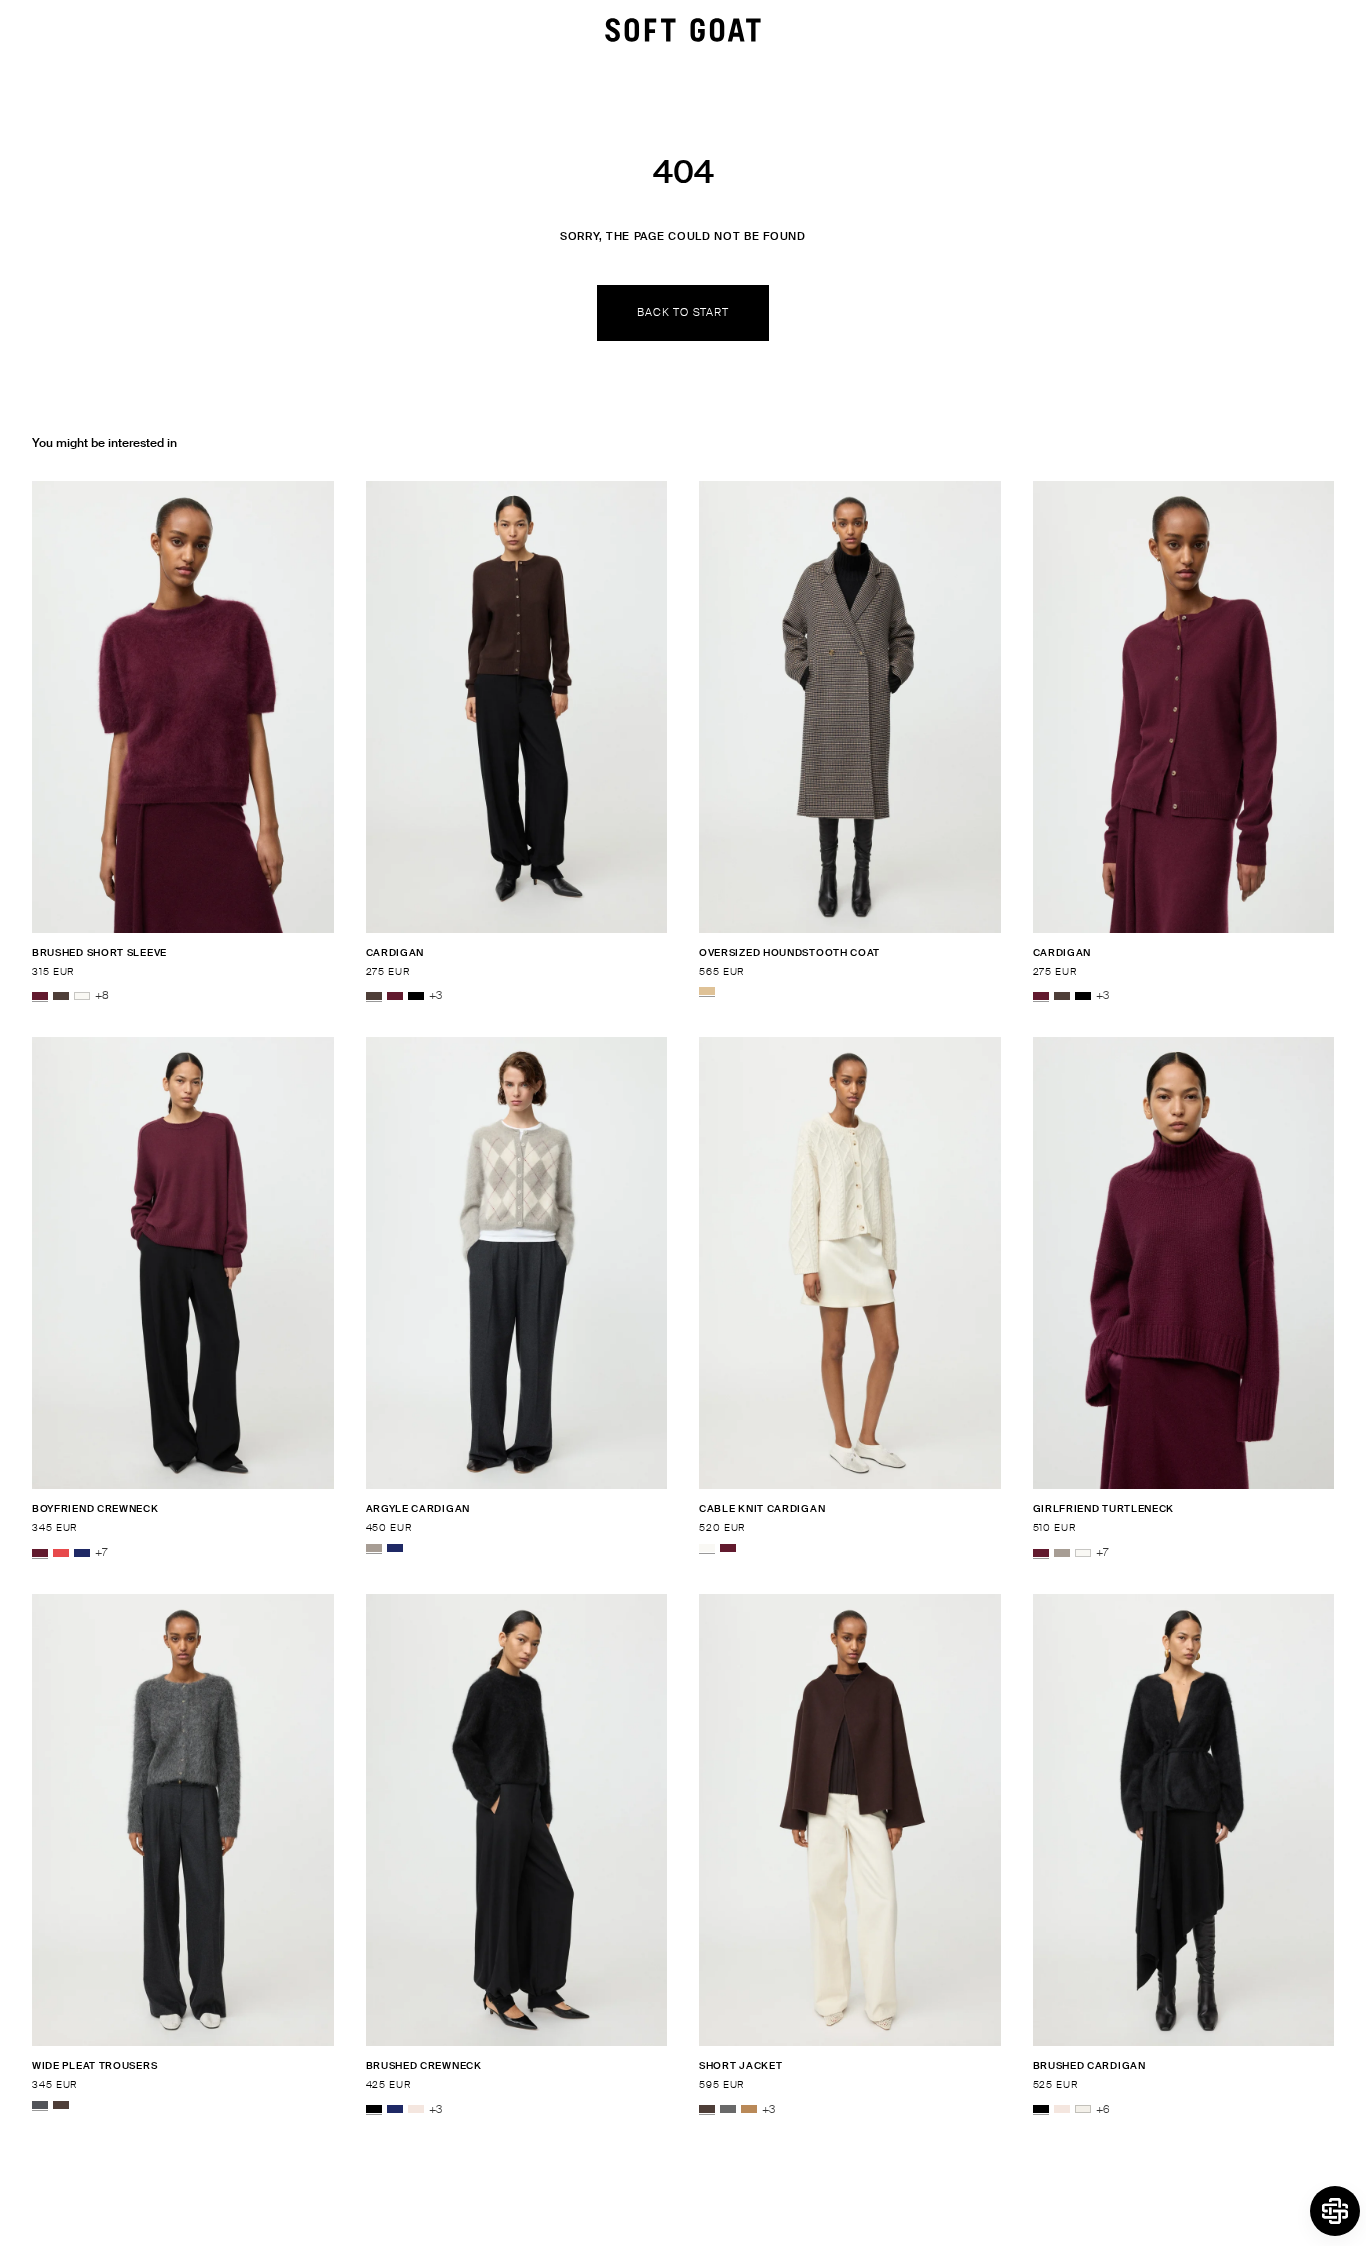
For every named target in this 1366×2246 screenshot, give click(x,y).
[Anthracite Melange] (40, 2105)
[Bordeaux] (40, 996)
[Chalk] (1083, 2110)
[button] (1335, 2211)
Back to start (682, 312)
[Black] (416, 996)
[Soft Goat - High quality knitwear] (683, 30)
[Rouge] (61, 1553)
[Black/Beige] (707, 991)
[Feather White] (82, 996)
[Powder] (416, 2110)
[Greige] (374, 1548)
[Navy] (82, 1553)
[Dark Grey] (728, 2110)
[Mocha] (61, 996)
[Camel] (749, 2110)
